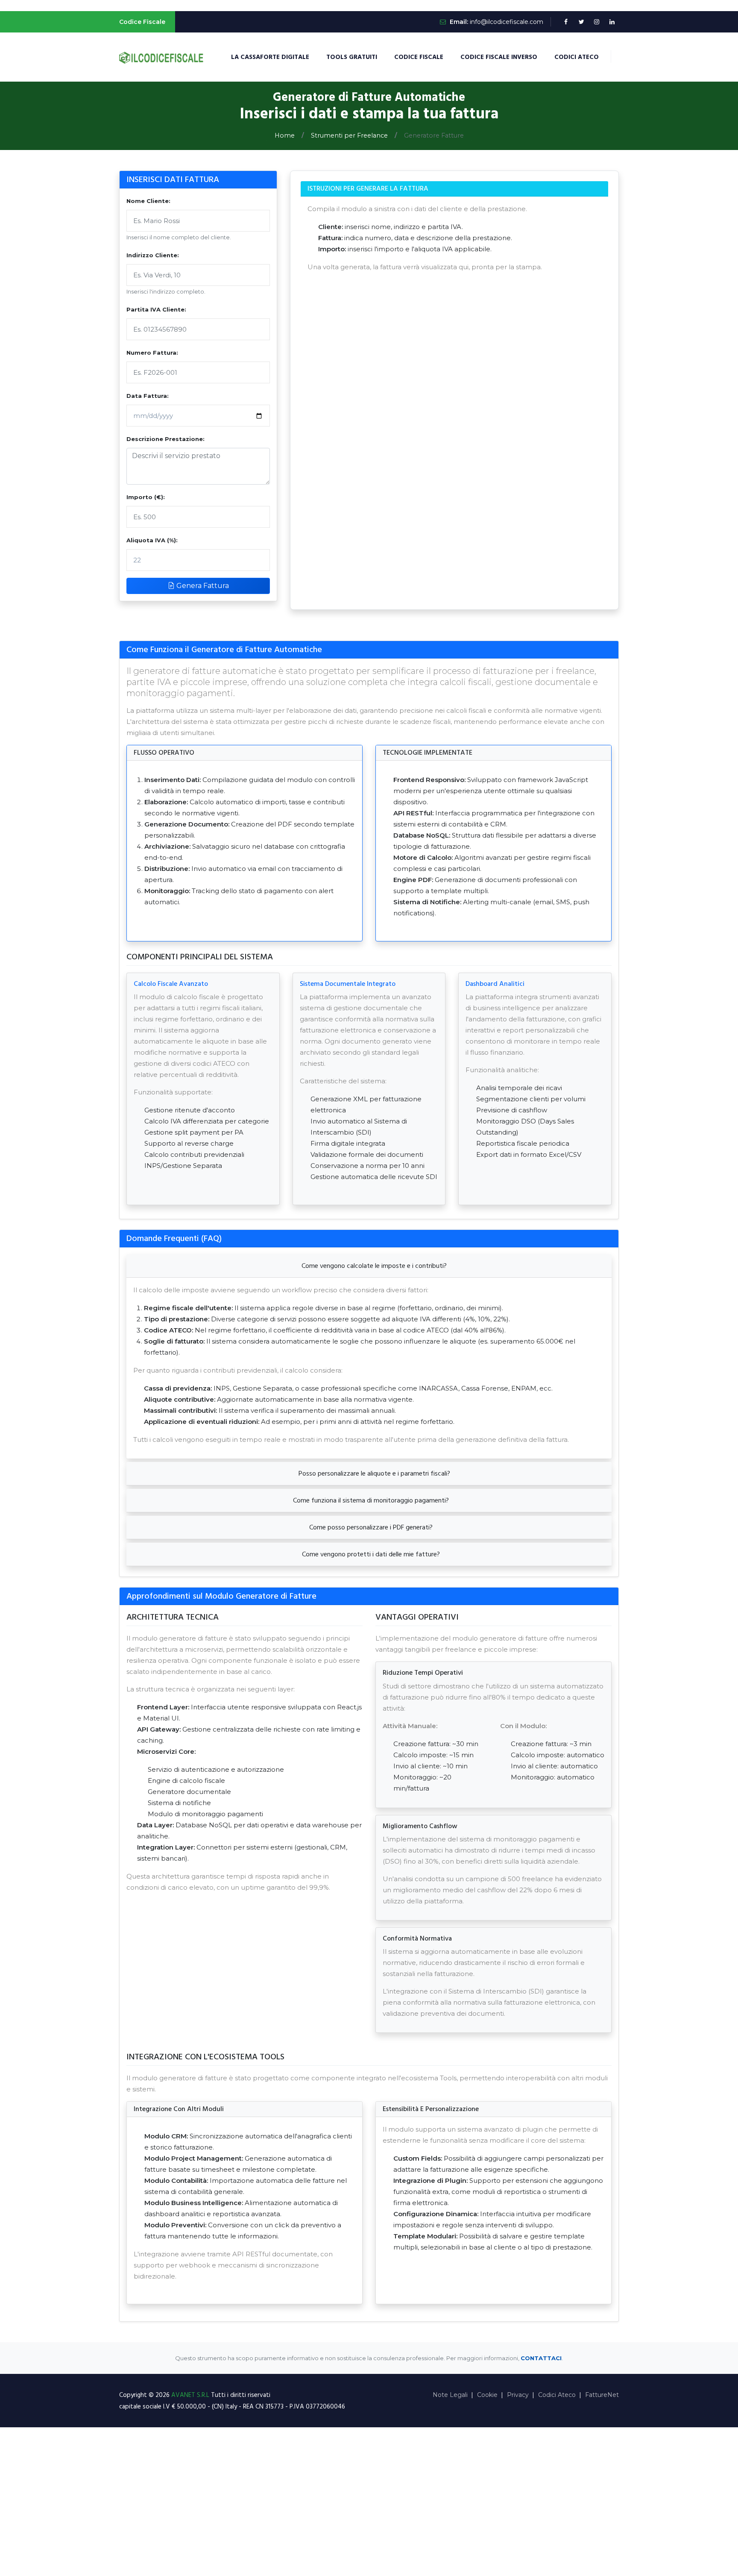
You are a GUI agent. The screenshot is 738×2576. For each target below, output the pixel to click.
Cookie (487, 2395)
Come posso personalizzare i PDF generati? (371, 1527)
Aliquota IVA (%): (152, 540)
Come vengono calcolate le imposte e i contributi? (373, 1266)
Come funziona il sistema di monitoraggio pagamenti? (371, 1500)
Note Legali (450, 2395)
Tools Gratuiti (352, 57)
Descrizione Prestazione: (165, 439)
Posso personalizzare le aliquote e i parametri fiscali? (373, 1473)
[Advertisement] (369, 2502)
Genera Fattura (202, 586)
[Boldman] (162, 57)
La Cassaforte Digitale (270, 57)
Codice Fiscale (419, 57)
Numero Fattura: (152, 353)
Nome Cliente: (148, 201)
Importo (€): (146, 497)
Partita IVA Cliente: (156, 309)
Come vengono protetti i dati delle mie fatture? (371, 1554)
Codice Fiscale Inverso (499, 57)
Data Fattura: (148, 396)
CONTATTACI (541, 2358)
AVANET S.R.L (191, 2395)
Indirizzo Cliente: (153, 255)
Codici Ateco (577, 57)
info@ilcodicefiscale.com (507, 22)
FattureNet (602, 2395)
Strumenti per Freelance (349, 135)
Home (285, 135)
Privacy (518, 2395)
